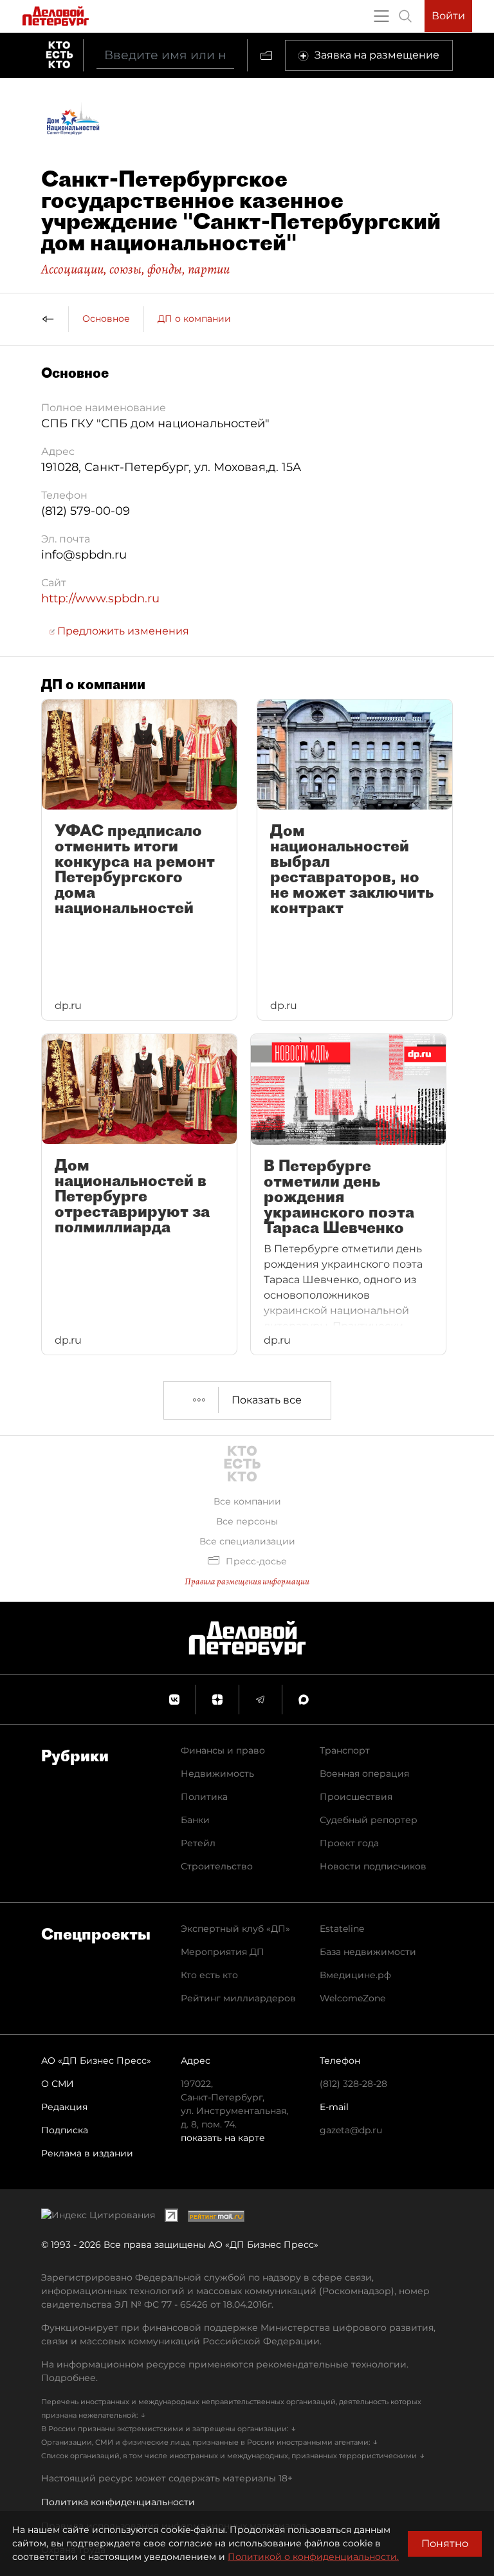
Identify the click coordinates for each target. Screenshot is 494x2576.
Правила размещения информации (247, 1581)
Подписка (65, 2130)
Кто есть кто (209, 1975)
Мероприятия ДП (223, 1952)
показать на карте (223, 2138)
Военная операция (364, 1774)
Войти (448, 16)
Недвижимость (217, 1774)
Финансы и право (223, 1750)
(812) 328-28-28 (353, 2084)
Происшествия (356, 1797)
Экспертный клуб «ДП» (235, 1929)
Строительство (217, 1866)
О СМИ (58, 2084)
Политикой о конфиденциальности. (313, 2557)
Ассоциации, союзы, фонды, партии (135, 269)
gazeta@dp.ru (351, 2130)
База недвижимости (368, 1952)
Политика (204, 1797)
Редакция (64, 2107)
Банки (195, 1820)
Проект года (349, 1843)
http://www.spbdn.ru (100, 598)
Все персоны (247, 1521)
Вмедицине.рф (355, 1975)
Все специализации (247, 1541)
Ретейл (198, 1843)
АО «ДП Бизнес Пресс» (96, 2061)
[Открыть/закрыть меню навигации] (381, 16)
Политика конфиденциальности (118, 2502)
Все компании (247, 1501)
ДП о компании (194, 319)
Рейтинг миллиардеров (238, 1998)
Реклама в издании (87, 2153)
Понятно (445, 2544)
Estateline (342, 1929)
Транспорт (345, 1750)
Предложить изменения (122, 631)
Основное (106, 319)
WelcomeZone (352, 1998)
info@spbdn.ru (84, 555)
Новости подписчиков (373, 1866)
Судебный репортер (369, 1820)
